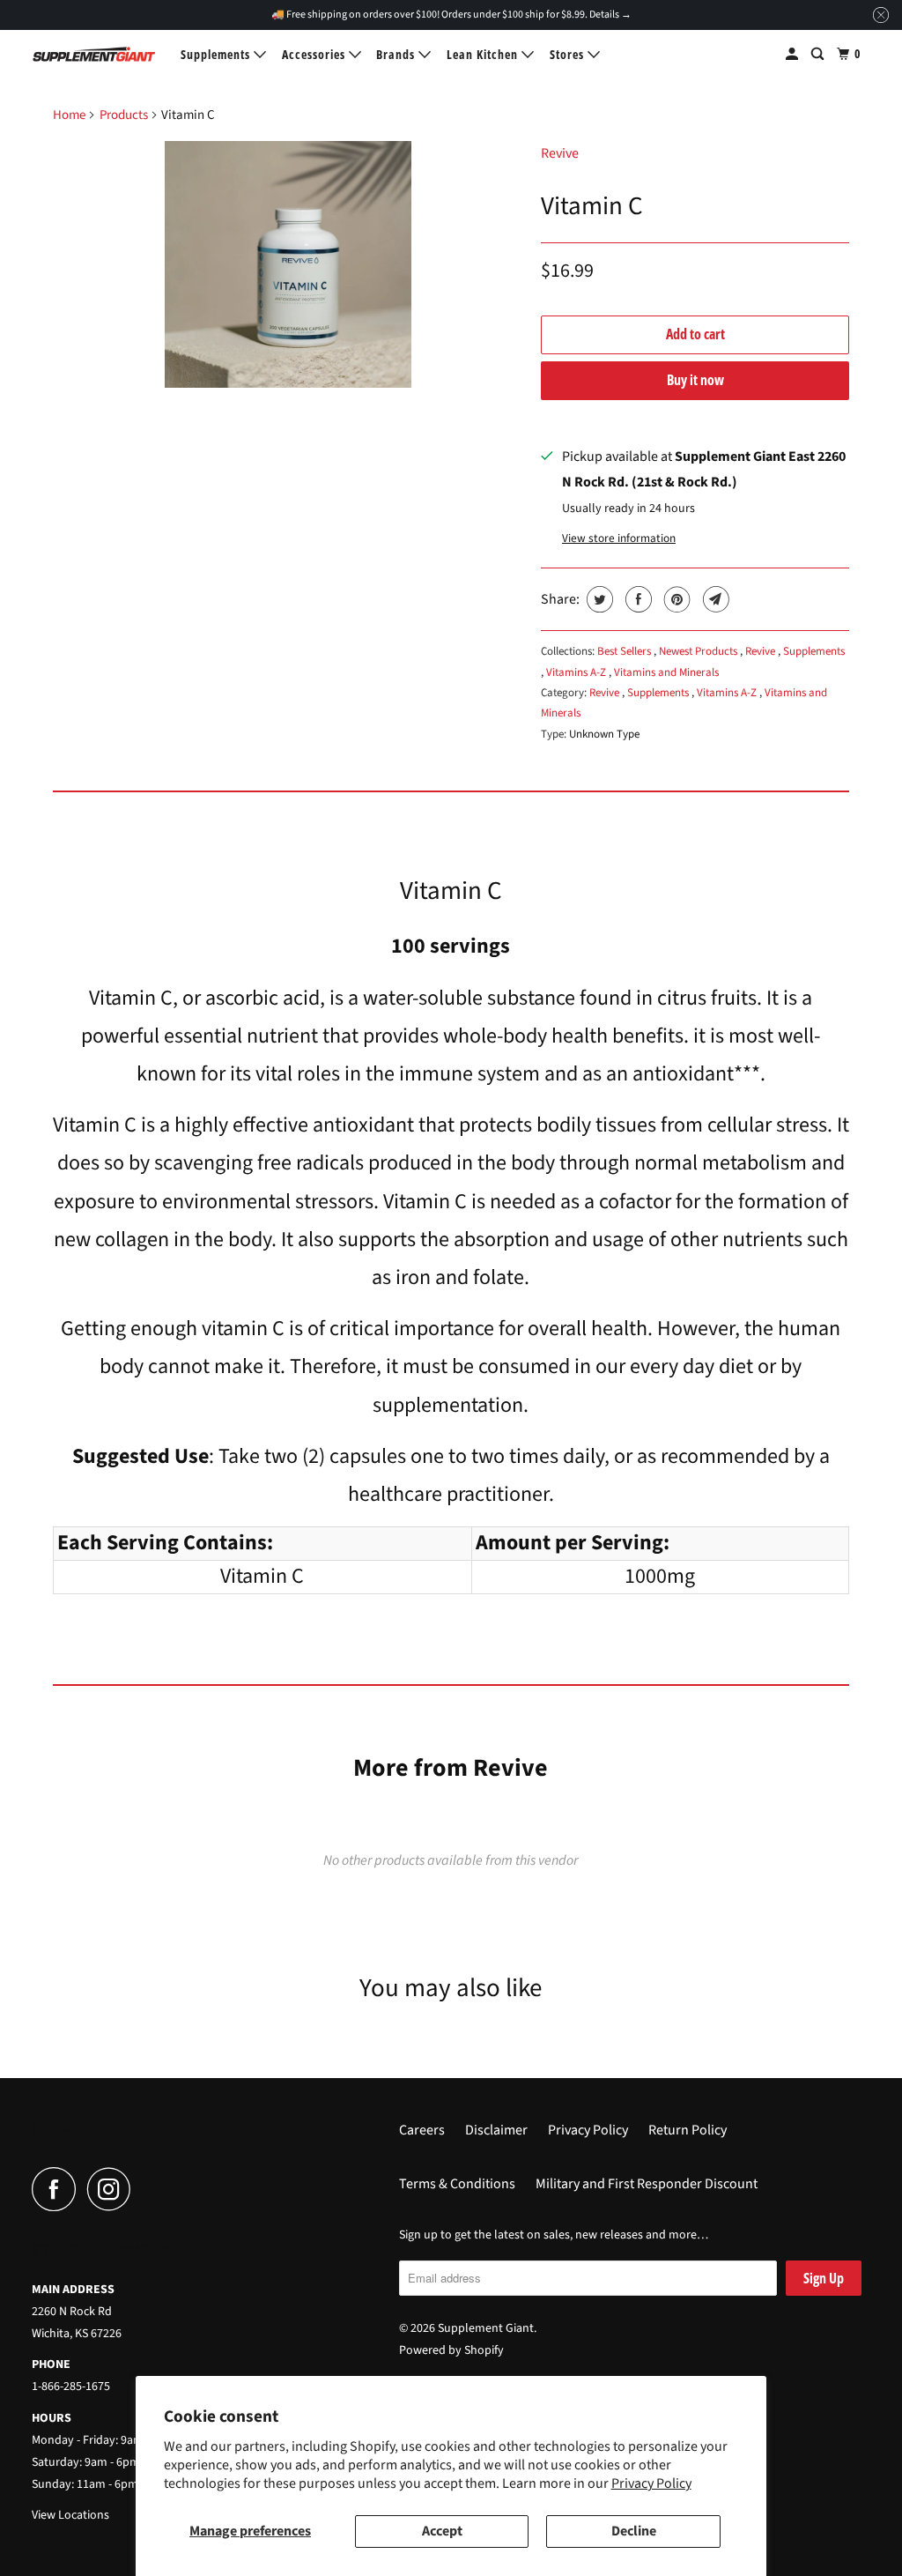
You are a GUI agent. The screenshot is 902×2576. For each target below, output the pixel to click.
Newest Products (699, 651)
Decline (634, 2531)
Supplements (217, 54)
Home (69, 115)
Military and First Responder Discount (647, 2184)
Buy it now (695, 380)
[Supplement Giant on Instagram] (114, 2189)
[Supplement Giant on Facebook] (58, 2189)
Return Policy (688, 2130)
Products (124, 115)
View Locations (70, 2515)
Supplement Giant (486, 2328)
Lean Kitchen (484, 54)
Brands (397, 54)
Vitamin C (592, 206)
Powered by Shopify (451, 2350)
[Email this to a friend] (714, 599)
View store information (619, 538)
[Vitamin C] (288, 264)
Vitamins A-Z (577, 672)
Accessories (315, 54)
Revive (560, 153)
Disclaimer (496, 2130)
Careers (422, 2130)
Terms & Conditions (457, 2184)
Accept (442, 2531)
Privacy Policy (651, 2483)
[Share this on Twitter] (598, 599)
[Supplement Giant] (94, 54)
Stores (569, 54)
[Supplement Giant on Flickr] (147, 2189)
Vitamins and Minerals (666, 672)
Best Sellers (625, 651)
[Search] (819, 54)
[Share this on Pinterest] (675, 599)
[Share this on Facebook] (636, 599)
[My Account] (794, 54)
